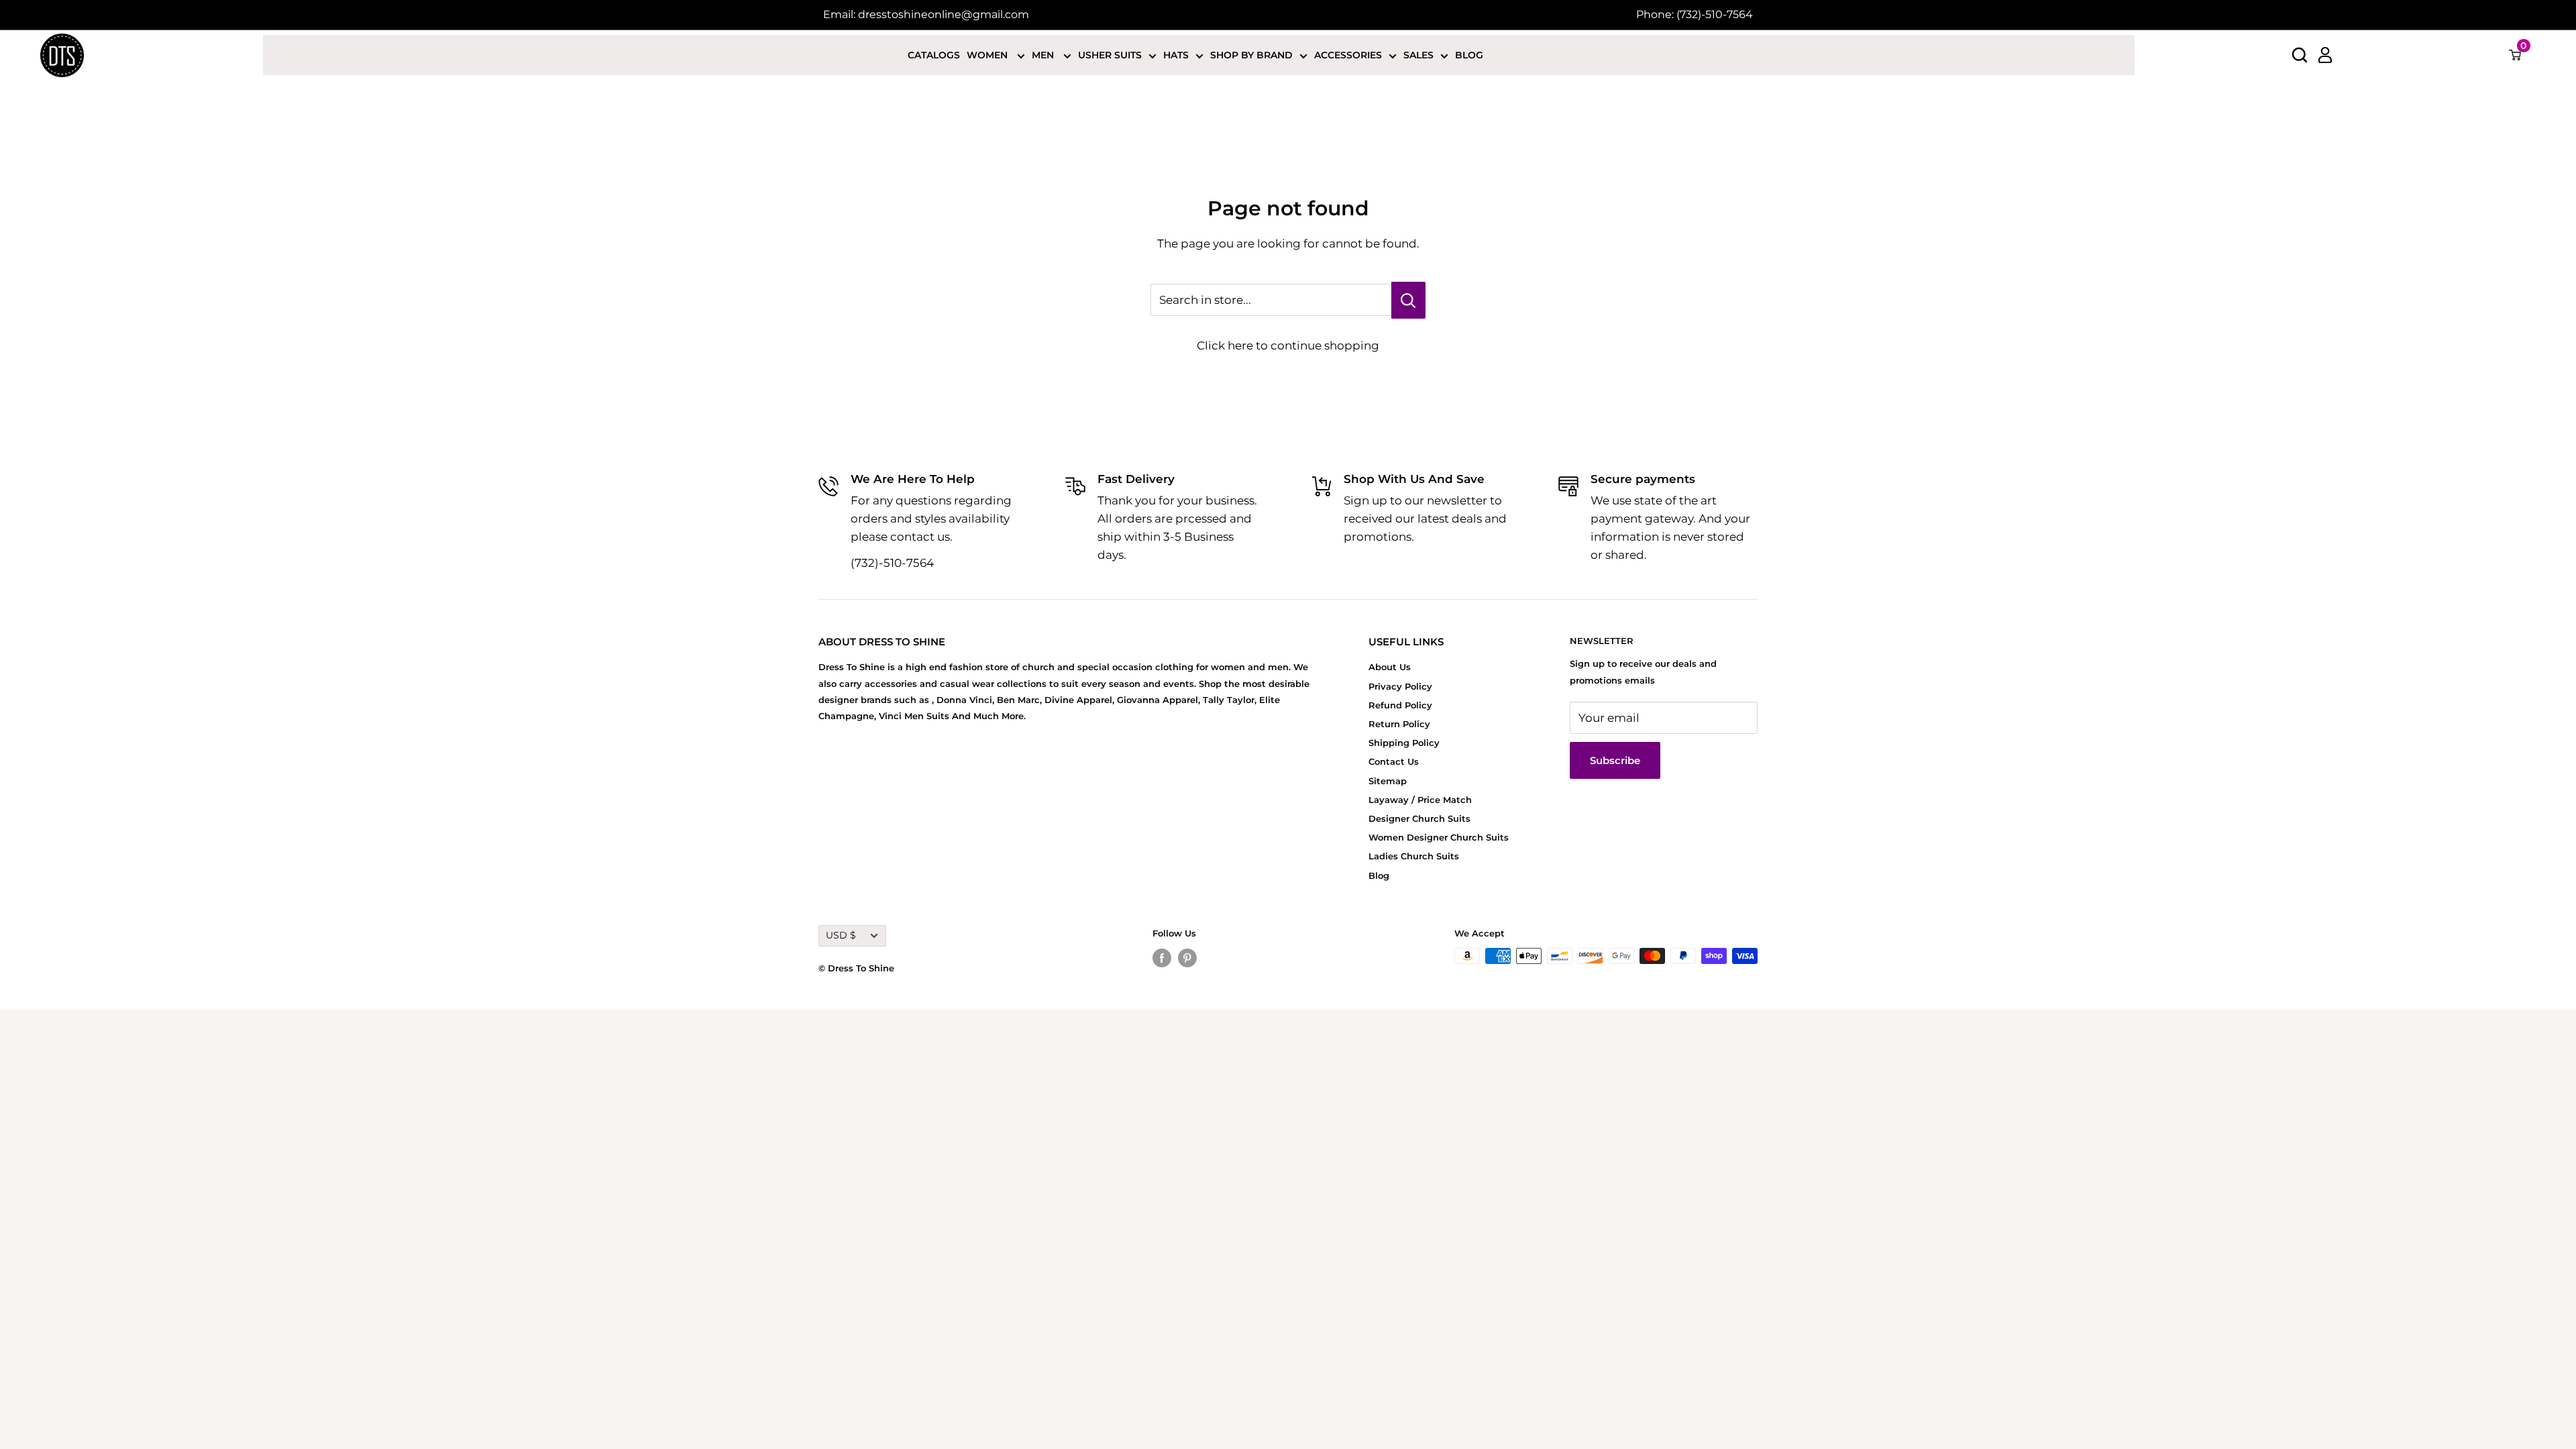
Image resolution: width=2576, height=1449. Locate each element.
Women (988, 55)
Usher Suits (1110, 55)
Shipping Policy (1404, 743)
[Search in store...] (1408, 300)
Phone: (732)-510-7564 (1695, 14)
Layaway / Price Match (1420, 800)
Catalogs (934, 55)
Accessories (1348, 55)
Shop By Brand (1251, 55)
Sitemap (1388, 781)
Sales (1418, 55)
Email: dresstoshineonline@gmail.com (926, 14)
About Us (1390, 667)
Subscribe (1615, 760)
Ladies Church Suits (1414, 856)
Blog (1469, 55)
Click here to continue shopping (1288, 345)
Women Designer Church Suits (1439, 837)
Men (1044, 55)
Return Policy (1399, 724)
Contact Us (1394, 761)
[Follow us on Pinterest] (1187, 958)
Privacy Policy (1400, 686)
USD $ (841, 935)
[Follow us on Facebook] (1162, 958)
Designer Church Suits (1419, 818)
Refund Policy (1400, 705)
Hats (1176, 55)
